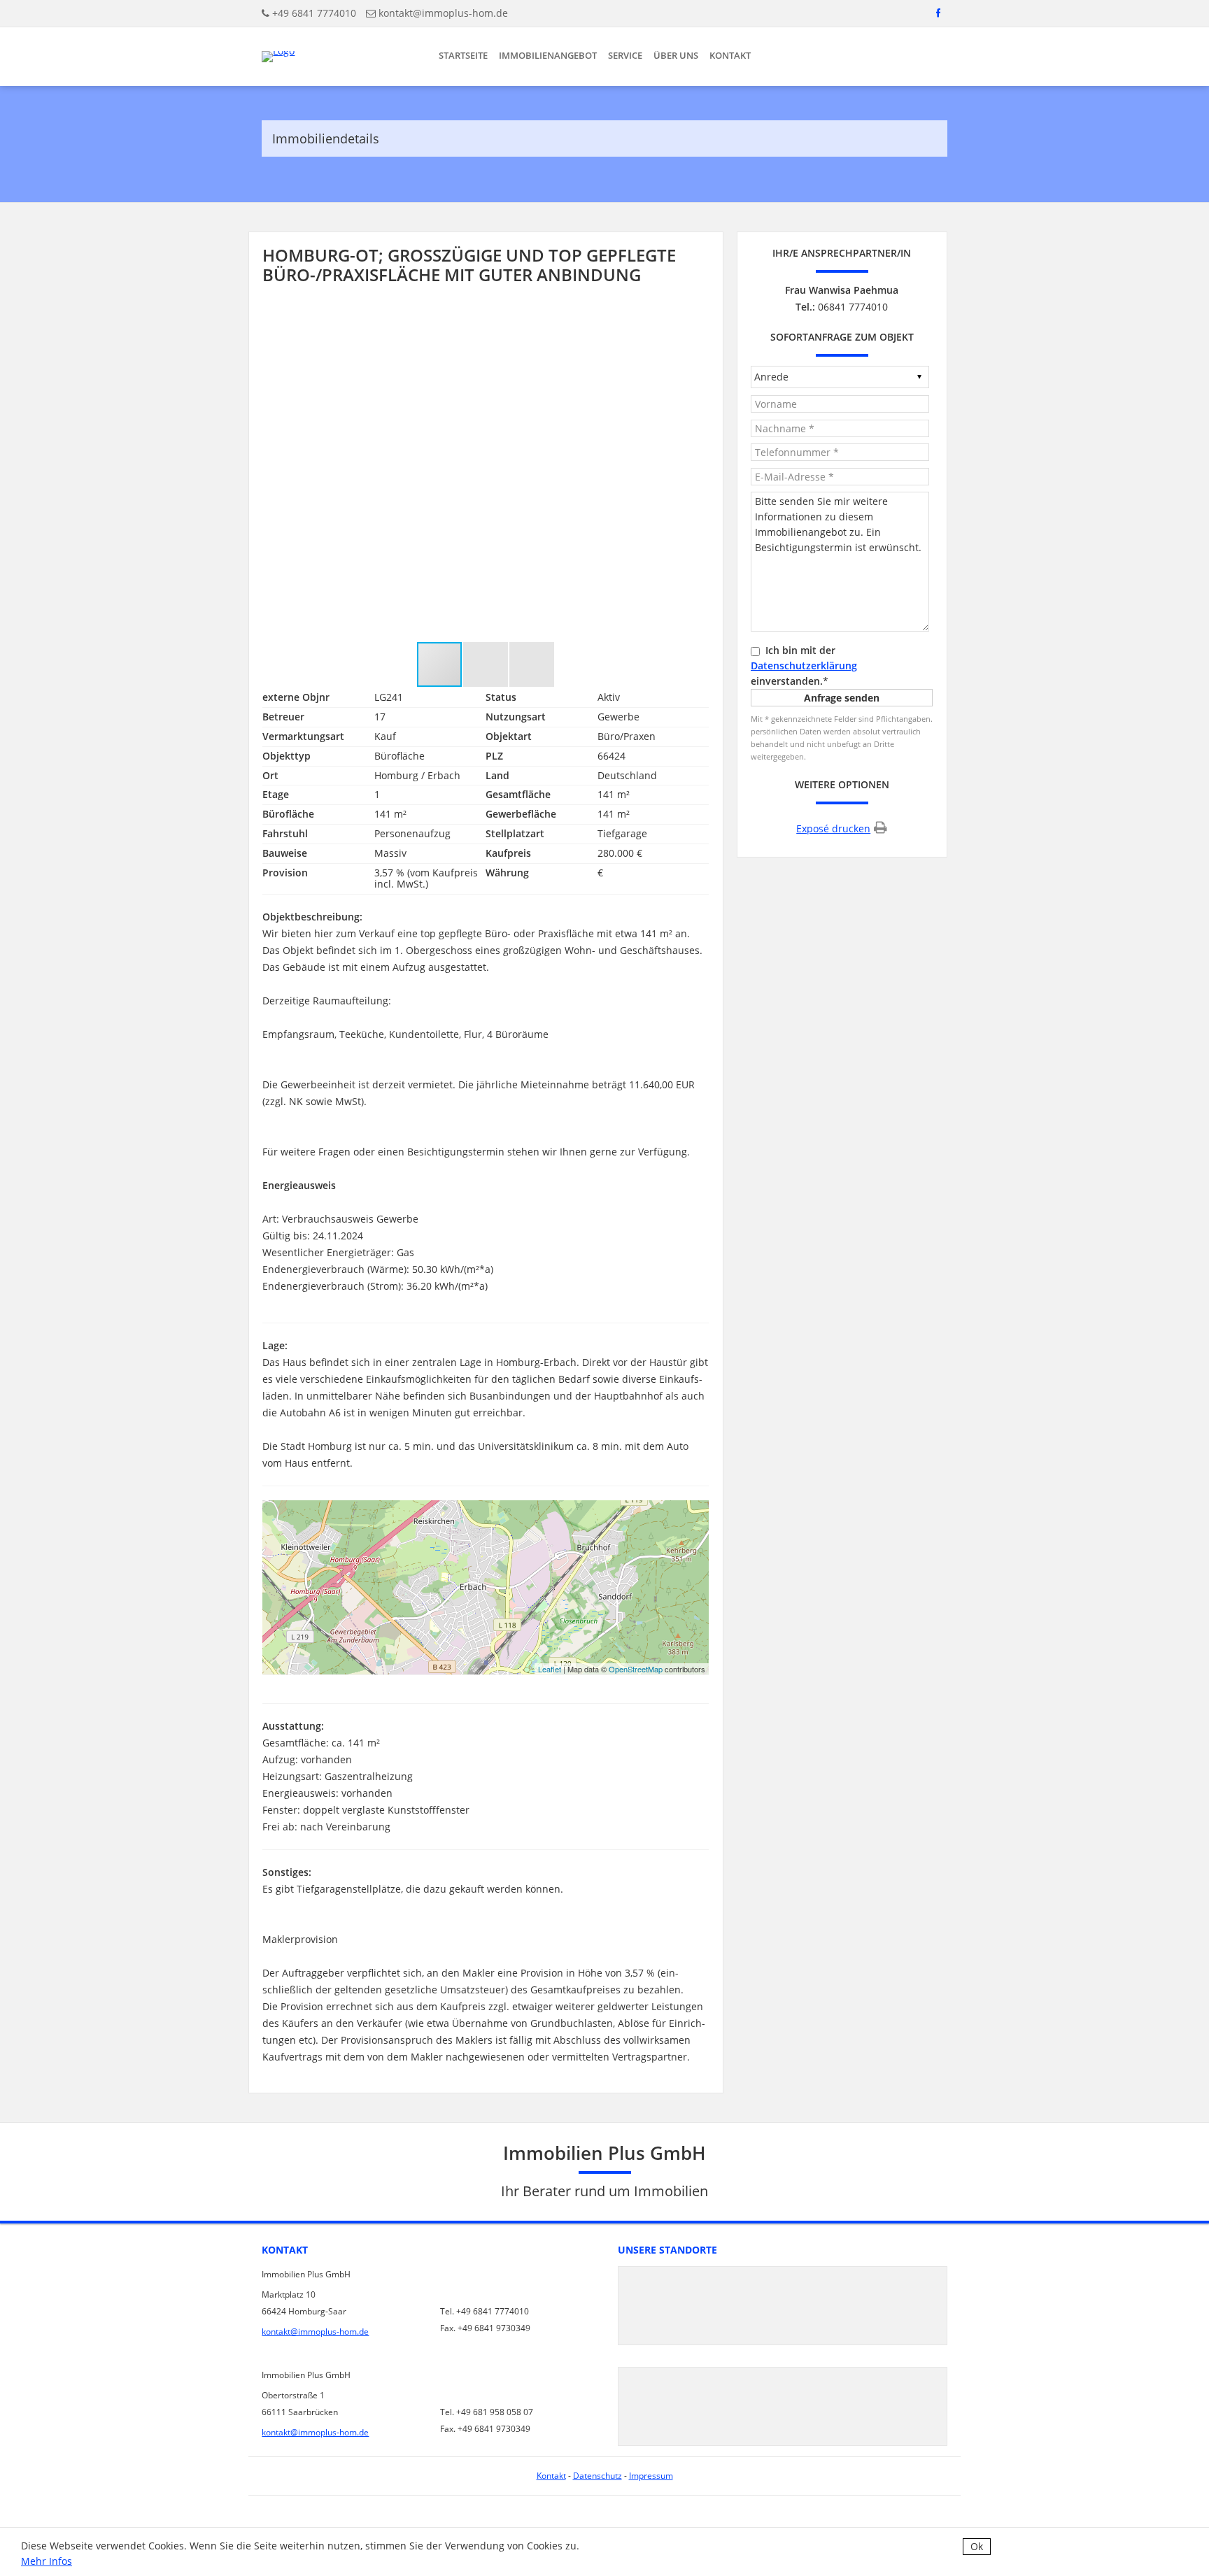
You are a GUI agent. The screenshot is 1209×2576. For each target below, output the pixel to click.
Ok (977, 2546)
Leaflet (550, 1669)
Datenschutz (598, 2476)
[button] (696, 474)
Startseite (463, 55)
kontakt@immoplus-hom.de (443, 13)
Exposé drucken (833, 828)
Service (625, 55)
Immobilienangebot (548, 55)
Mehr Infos (47, 2561)
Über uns (676, 55)
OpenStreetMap (636, 1669)
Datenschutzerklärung (804, 666)
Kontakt (730, 55)
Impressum (651, 2476)
